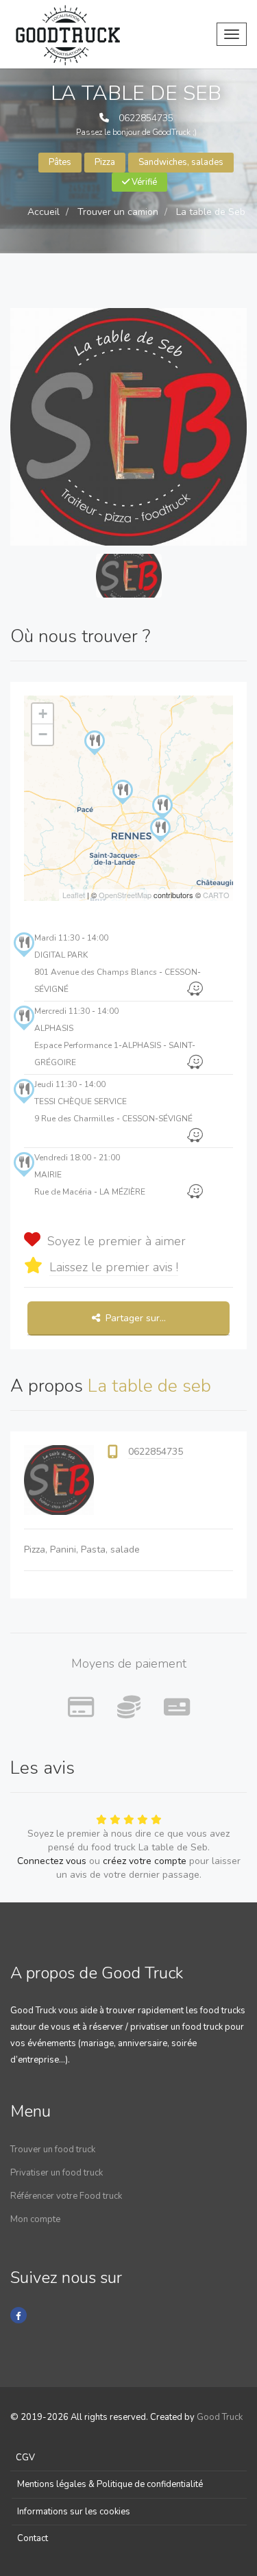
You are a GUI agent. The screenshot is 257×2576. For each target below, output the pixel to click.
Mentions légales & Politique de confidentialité (110, 2484)
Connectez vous (52, 1861)
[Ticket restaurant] (177, 1708)
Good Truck (220, 2417)
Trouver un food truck (53, 2150)
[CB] (81, 1708)
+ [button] (43, 714)
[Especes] (129, 1708)
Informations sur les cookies (74, 2512)
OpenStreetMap (125, 895)
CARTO (216, 895)
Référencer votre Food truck (66, 2196)
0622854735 (146, 118)
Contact (33, 2538)
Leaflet (74, 895)
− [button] (43, 734)
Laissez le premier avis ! (114, 1267)
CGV (25, 2458)
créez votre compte (145, 1861)
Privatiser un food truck (57, 2173)
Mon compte (35, 2219)
